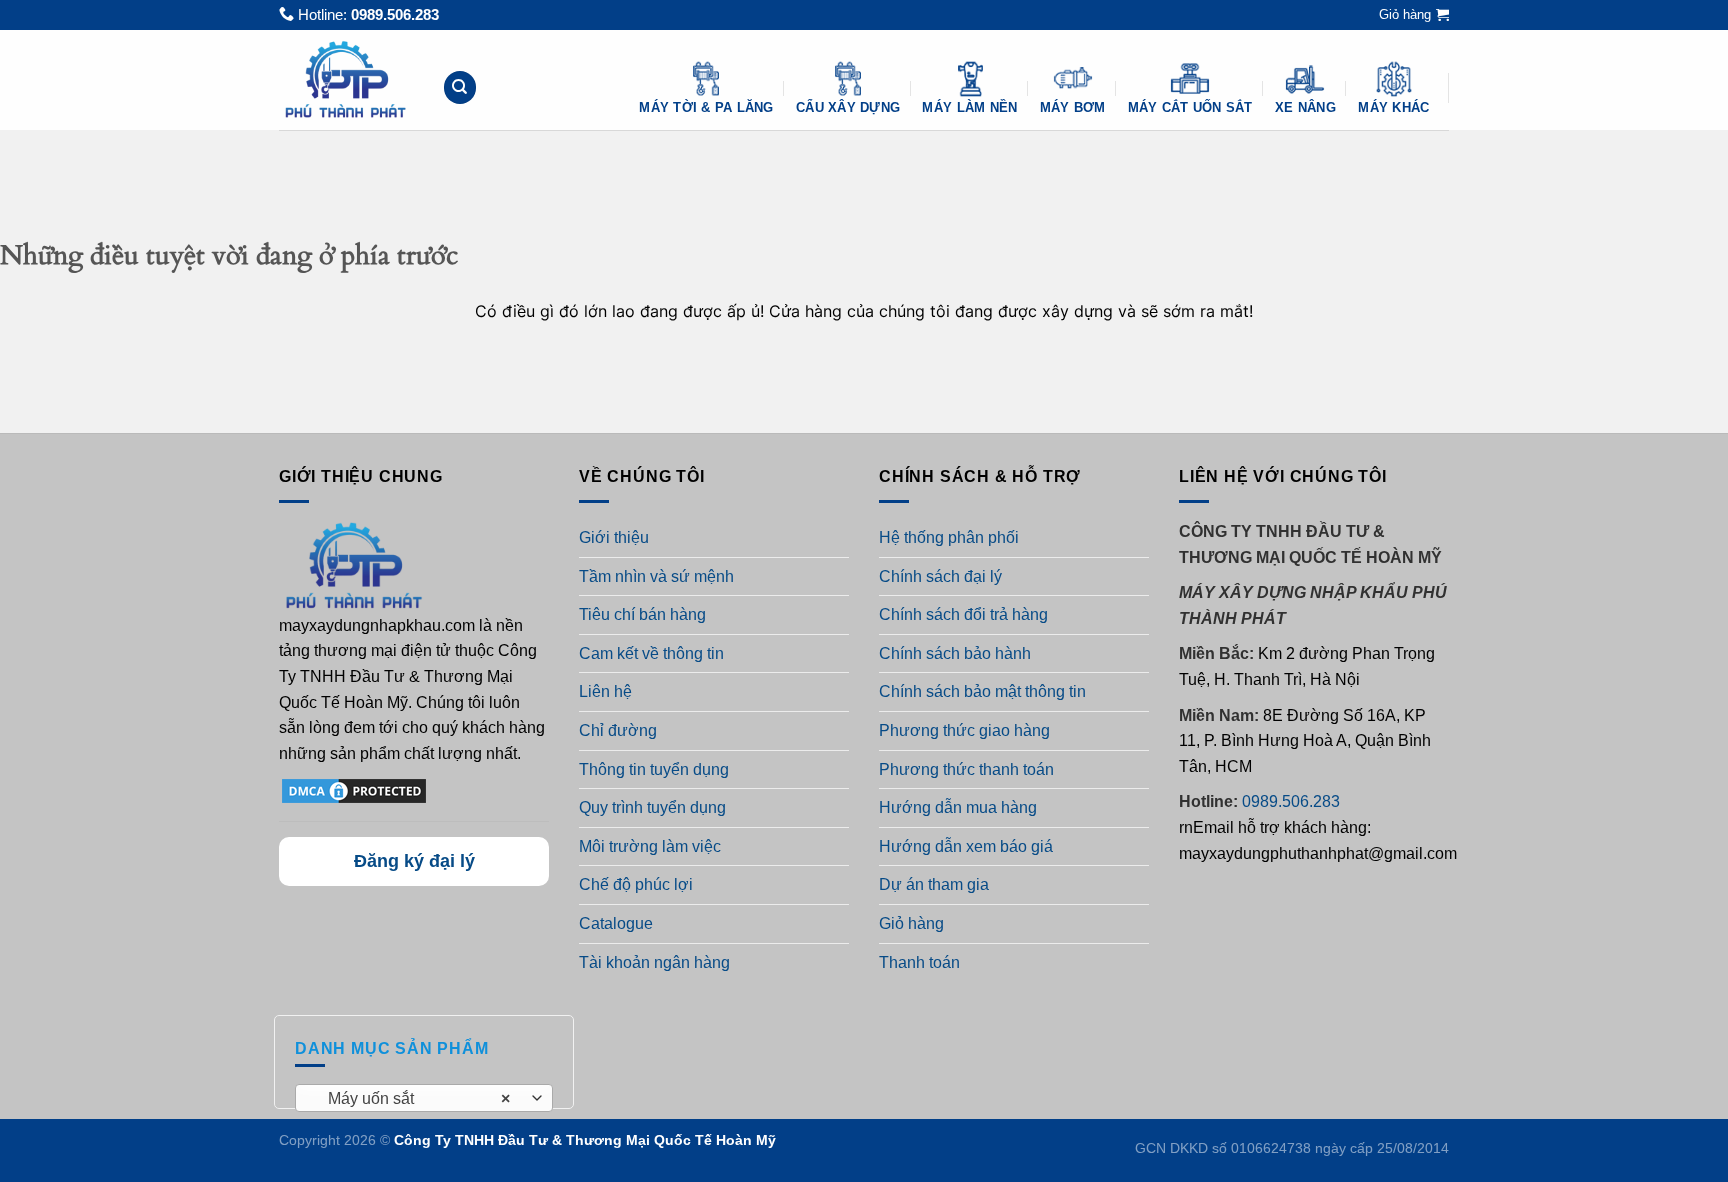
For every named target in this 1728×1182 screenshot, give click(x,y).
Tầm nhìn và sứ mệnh (656, 576)
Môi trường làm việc (650, 846)
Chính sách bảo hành (955, 653)
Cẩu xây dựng (848, 107)
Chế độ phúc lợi (636, 884)
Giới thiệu (614, 537)
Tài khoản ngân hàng (654, 962)
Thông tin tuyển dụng (654, 769)
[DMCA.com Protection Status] (354, 790)
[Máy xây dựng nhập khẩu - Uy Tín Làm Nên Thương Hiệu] (345, 79)
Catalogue (616, 923)
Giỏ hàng (911, 923)
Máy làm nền (969, 107)
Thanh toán (919, 962)
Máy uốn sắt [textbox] (413, 1098)
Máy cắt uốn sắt (1190, 107)
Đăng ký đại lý (414, 861)
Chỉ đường (618, 730)
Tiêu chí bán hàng (642, 614)
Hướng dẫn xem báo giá (966, 846)
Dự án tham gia (934, 884)
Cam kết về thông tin (651, 653)
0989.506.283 (395, 14)
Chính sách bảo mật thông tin (982, 691)
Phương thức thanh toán (966, 769)
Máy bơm (1073, 107)
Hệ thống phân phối (949, 537)
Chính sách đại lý (940, 576)
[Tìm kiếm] (460, 87)
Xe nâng (1305, 107)
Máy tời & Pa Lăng (706, 107)
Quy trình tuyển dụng (652, 807)
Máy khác (1393, 107)
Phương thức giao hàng (964, 730)
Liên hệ (605, 691)
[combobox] (424, 1098)
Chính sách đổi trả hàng (963, 614)
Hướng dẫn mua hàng (958, 807)
